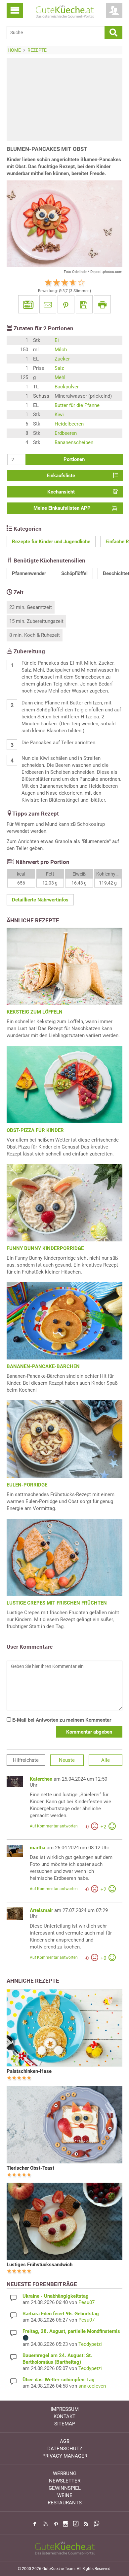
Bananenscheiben (74, 442)
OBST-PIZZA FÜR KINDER (35, 1130)
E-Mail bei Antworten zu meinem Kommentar (61, 1720)
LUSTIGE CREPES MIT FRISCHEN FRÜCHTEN (57, 1603)
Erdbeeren (66, 433)
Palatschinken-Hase (29, 2071)
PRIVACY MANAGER (65, 2456)
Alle (106, 1760)
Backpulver (67, 387)
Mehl (60, 377)
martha (38, 1848)
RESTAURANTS (65, 2503)
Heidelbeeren (69, 424)
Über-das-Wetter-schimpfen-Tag (59, 2380)
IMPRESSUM (65, 2409)
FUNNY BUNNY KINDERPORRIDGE (45, 1248)
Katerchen (41, 1779)
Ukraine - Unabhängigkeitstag (56, 2296)
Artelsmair (41, 1910)
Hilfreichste (26, 1760)
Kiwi (59, 415)
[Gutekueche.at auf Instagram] (65, 2524)
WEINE (65, 2495)
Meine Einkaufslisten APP (62, 508)
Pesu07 (86, 2302)
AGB (65, 2441)
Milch (61, 350)
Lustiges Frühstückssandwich (40, 2265)
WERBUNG (65, 2474)
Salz (59, 368)
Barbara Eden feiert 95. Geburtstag (61, 2314)
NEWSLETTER (65, 2481)
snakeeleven (92, 2386)
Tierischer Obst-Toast (30, 2168)
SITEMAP (65, 2424)
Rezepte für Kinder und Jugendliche (51, 542)
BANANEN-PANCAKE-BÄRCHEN (43, 1366)
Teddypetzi (90, 2344)
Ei (57, 340)
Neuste (67, 1760)
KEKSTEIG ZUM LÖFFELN (35, 1012)
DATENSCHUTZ (65, 2449)
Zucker (62, 359)
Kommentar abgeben (89, 1732)
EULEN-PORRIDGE (27, 1485)
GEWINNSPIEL (65, 2488)
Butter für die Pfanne (77, 405)
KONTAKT (64, 2416)
